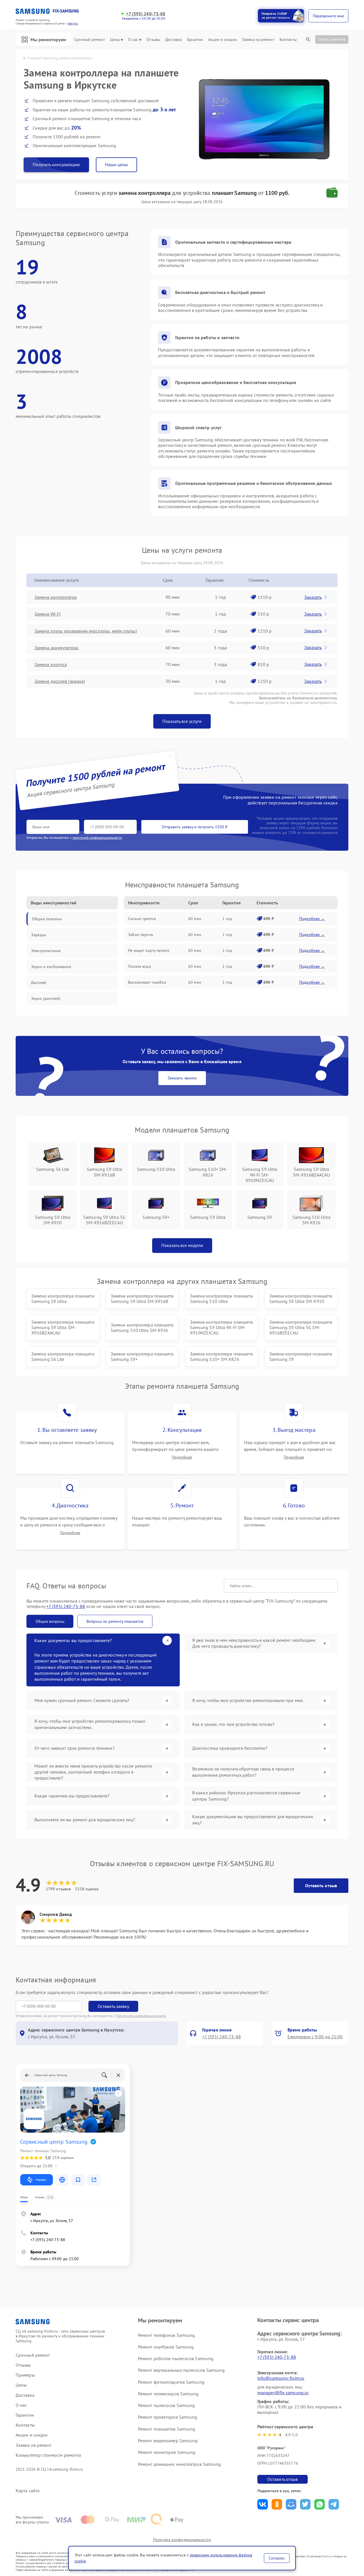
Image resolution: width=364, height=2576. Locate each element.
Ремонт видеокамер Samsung (168, 2441)
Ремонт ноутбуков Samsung (166, 2347)
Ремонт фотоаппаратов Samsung (171, 2382)
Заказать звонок (182, 1078)
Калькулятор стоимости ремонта (48, 2455)
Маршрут (41, 2180)
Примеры (25, 2375)
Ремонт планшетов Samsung (167, 2429)
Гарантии (195, 40)
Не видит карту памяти (149, 950)
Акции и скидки (222, 40)
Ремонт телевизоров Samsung (168, 2394)
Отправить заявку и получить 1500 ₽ (195, 827)
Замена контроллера (56, 597)
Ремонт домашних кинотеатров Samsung (180, 2464)
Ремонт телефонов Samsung (166, 2335)
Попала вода (139, 966)
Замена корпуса (51, 664)
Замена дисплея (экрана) (60, 681)
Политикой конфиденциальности (141, 2016)
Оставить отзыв (321, 1885)
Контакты (288, 40)
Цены (115, 40)
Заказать (313, 597)
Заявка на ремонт (258, 40)
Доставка (173, 40)
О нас (133, 40)
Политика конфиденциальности (182, 2540)
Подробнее (182, 1457)
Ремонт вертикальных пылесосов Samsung (181, 2370)
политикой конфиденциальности (97, 838)
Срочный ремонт (89, 40)
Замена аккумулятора (56, 648)
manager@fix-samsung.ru (283, 2393)
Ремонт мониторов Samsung (167, 2452)
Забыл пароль (141, 935)
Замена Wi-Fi (47, 614)
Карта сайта (28, 2491)
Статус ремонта (332, 39)
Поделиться (263, 2504)
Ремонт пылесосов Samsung (166, 2405)
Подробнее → (312, 919)
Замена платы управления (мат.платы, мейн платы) (86, 631)
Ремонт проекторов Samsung (168, 2417)
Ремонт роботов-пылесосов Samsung (176, 2358)
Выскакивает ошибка (147, 982)
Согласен (277, 2558)
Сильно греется (142, 919)
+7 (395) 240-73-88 (146, 14)
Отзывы (153, 40)
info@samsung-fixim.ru (281, 2378)
